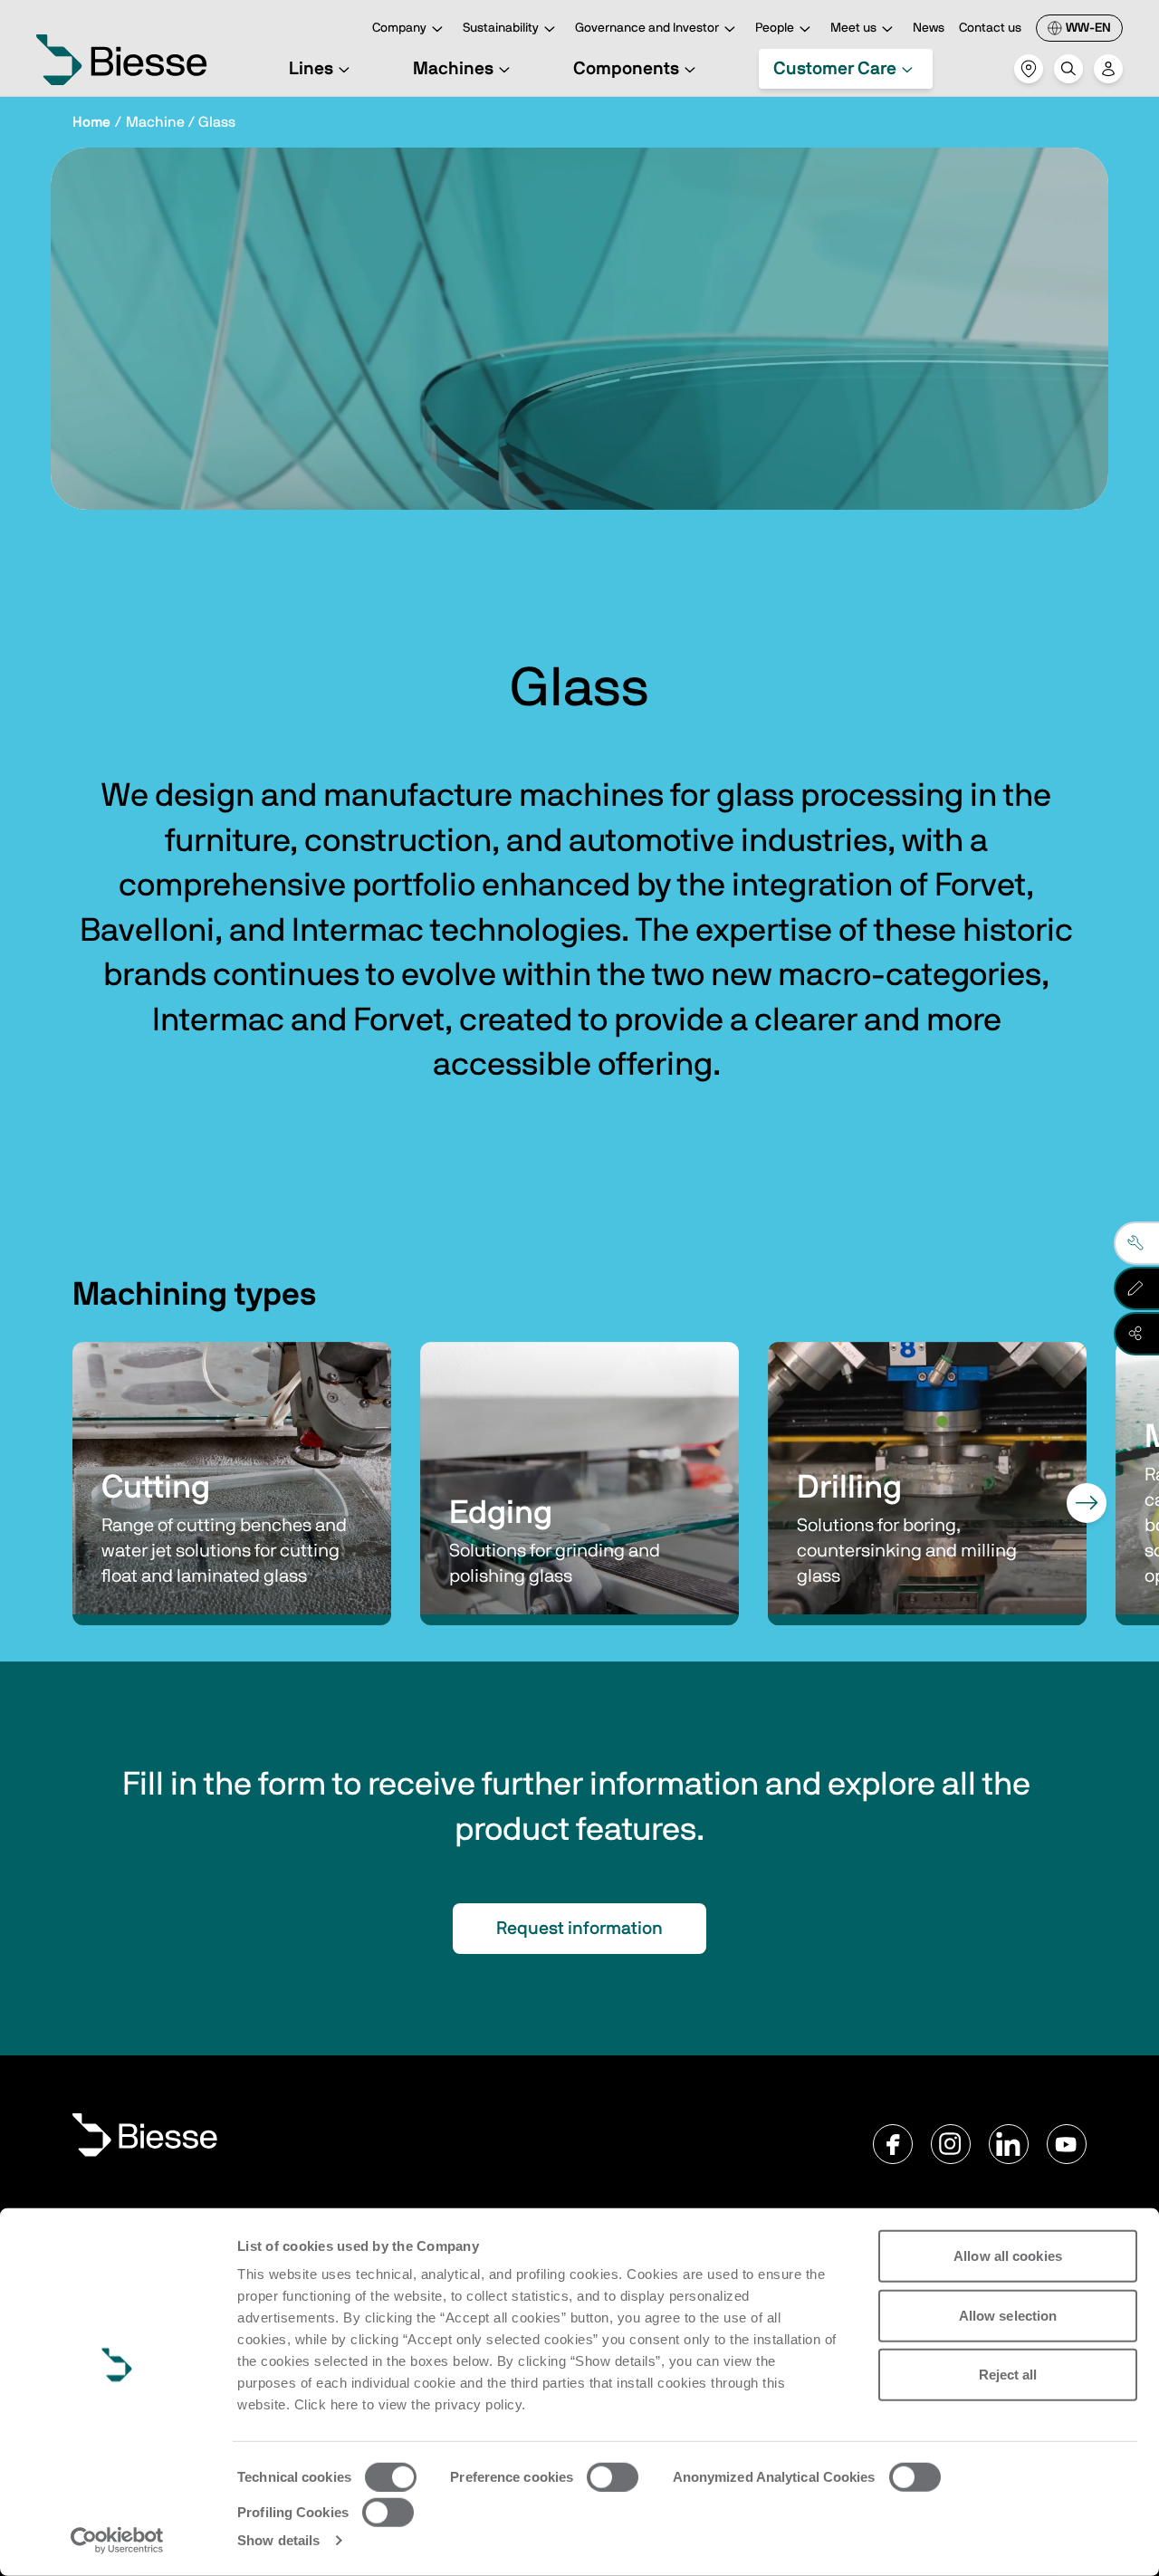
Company (399, 28)
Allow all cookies (1008, 2256)
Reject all (1008, 2375)
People (775, 28)
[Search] (1068, 69)
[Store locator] (1029, 69)
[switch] (613, 2477)
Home (91, 122)
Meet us (853, 28)
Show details (278, 2540)
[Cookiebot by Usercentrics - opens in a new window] (117, 2541)
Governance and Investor (647, 28)
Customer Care (835, 69)
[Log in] (1108, 69)
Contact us (990, 28)
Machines (453, 69)
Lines (311, 69)
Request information (579, 1929)
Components (626, 69)
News (929, 28)
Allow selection (1008, 2315)
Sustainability (501, 28)
